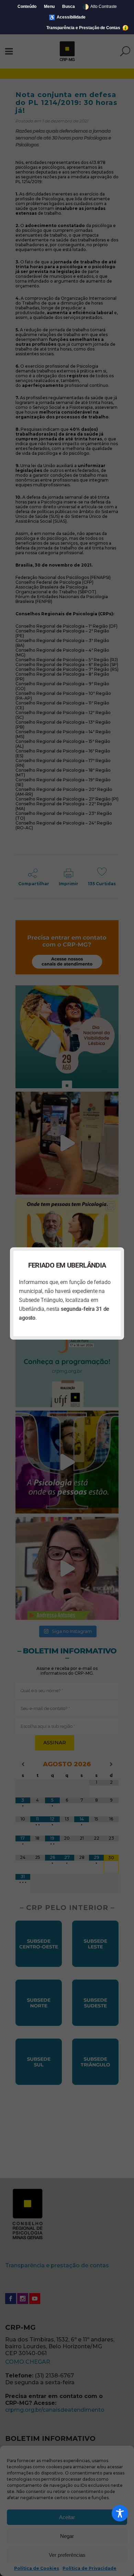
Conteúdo (27, 7)
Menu (49, 7)
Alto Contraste (100, 7)
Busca (69, 7)
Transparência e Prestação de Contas (84, 28)
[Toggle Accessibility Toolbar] (120, 2513)
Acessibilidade (67, 17)
